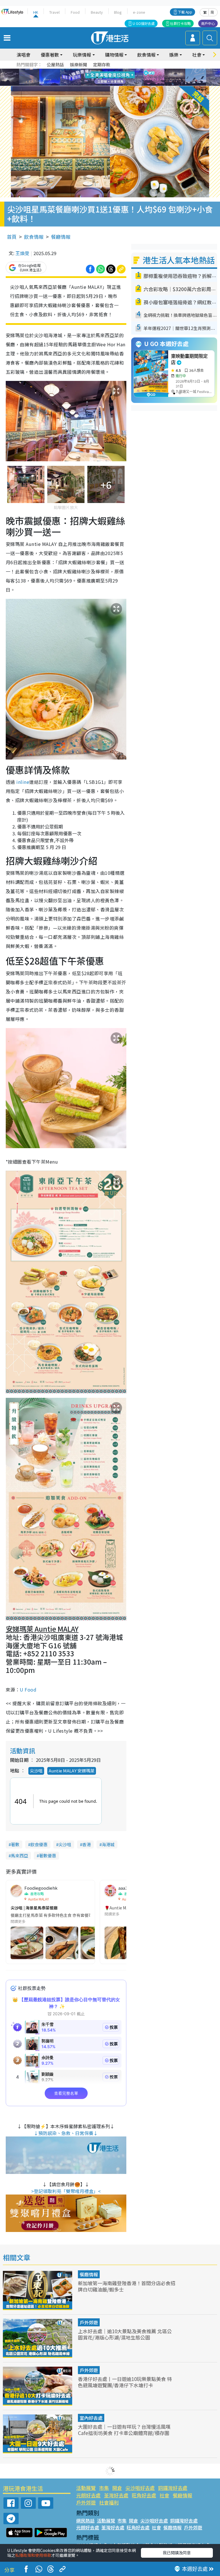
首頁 (12, 237)
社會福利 (109, 2502)
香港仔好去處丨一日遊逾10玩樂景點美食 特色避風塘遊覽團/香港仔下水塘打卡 (125, 2382)
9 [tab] (109, 77)
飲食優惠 (39, 1844)
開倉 (117, 2488)
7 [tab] (97, 77)
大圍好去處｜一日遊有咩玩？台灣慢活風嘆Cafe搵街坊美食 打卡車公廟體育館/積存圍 (124, 2430)
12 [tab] (126, 77)
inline (22, 782)
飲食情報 (34, 237)
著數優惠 (48, 1856)
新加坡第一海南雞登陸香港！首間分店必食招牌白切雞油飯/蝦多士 (127, 2286)
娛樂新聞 (78, 64)
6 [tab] (126, 71)
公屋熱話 (55, 64)
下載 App (185, 12)
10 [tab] (114, 77)
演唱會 (23, 55)
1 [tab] (97, 71)
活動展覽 (86, 2488)
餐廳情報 (61, 237)
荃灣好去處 (116, 2495)
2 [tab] (103, 71)
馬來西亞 (19, 1856)
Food (75, 12)
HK (36, 12)
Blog (118, 12)
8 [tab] (103, 77)
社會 (164, 2495)
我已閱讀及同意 (177, 2553)
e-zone (139, 12)
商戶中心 (208, 23)
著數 (15, 1844)
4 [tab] (114, 71)
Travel (54, 12)
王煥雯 (22, 253)
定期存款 (102, 64)
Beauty (97, 12)
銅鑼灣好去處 (173, 2488)
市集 (104, 2488)
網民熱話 (85, 2521)
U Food (28, 1689)
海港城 (108, 1844)
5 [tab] (120, 71)
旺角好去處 (144, 2495)
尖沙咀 (36, 1771)
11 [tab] (120, 77)
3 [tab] (109, 71)
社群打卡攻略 (180, 23)
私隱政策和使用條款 (33, 2555)
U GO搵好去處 (144, 23)
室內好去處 (91, 2418)
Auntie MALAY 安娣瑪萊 (72, 1771)
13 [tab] (111, 84)
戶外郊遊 (89, 2322)
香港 (87, 1844)
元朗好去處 (88, 2495)
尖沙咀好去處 (140, 2488)
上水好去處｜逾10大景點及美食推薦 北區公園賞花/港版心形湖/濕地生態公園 (125, 2334)
